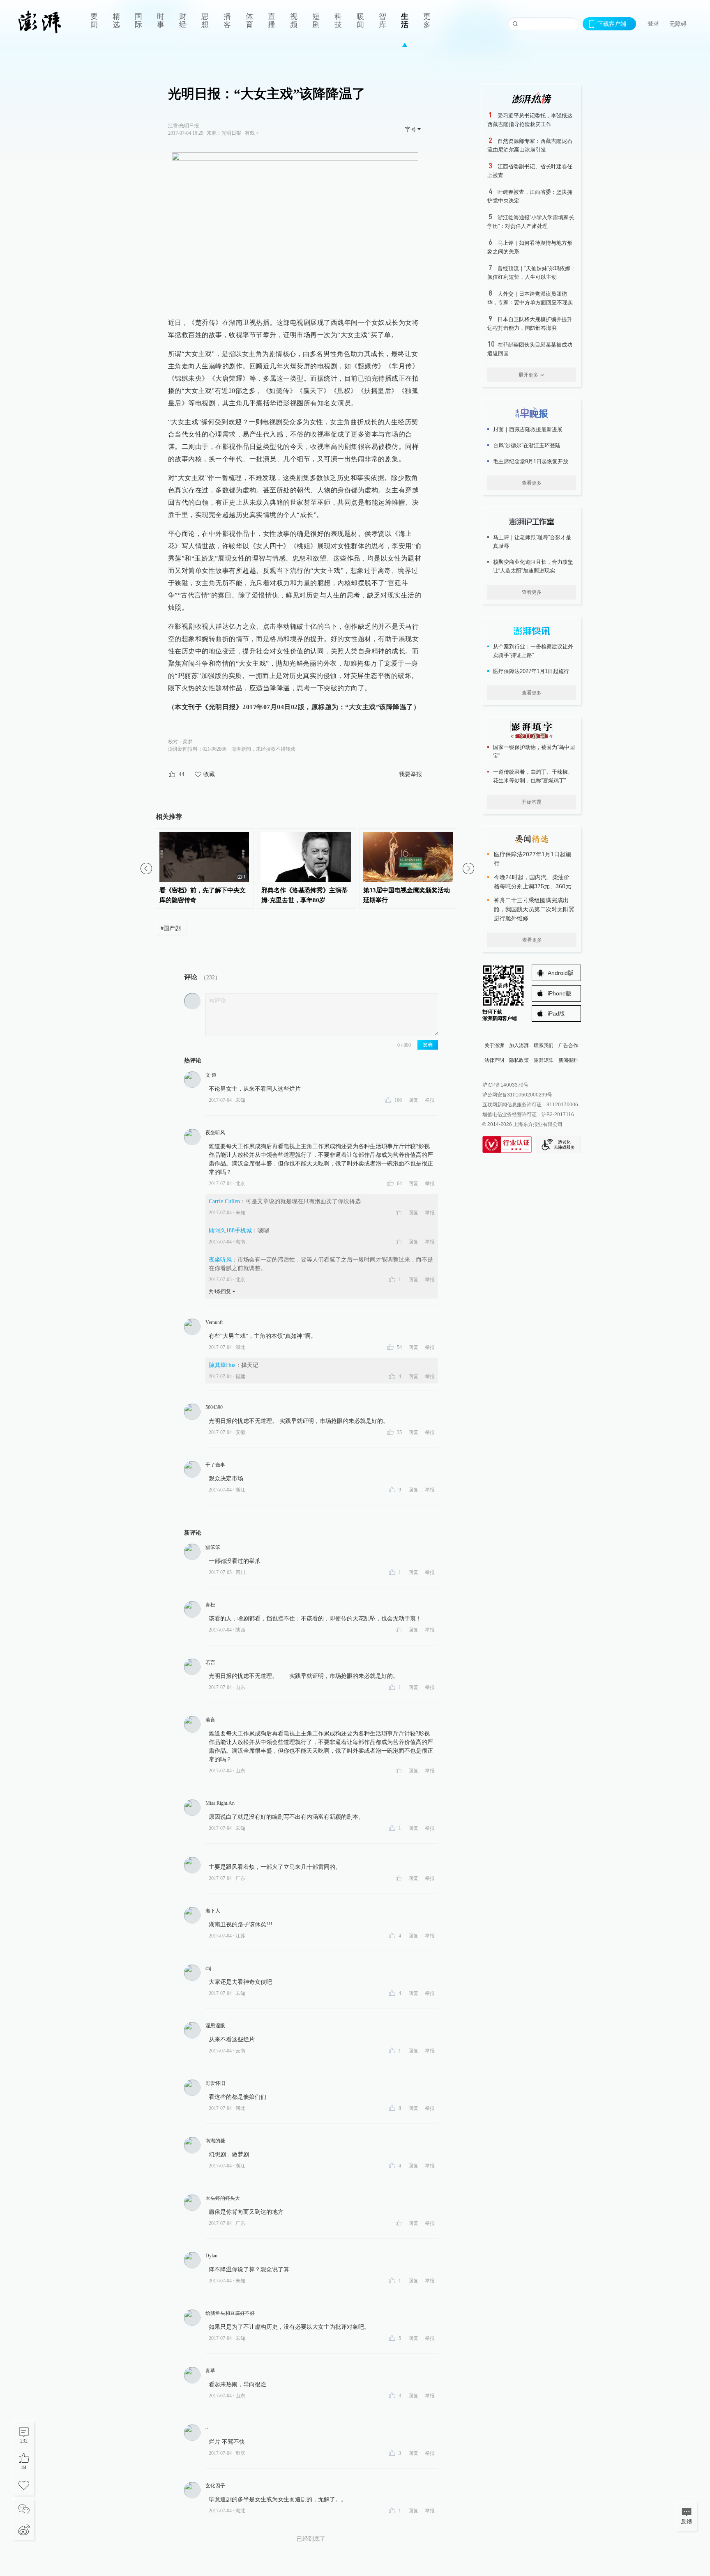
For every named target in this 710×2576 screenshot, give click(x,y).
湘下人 (213, 1911)
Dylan (211, 2256)
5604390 (214, 1407)
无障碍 (678, 24)
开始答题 (532, 802)
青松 (210, 1605)
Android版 (561, 973)
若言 (210, 1662)
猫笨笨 (213, 1547)
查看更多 (532, 483)
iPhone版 (560, 993)
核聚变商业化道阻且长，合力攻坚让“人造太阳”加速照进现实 (533, 566)
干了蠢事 (215, 1465)
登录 (653, 23)
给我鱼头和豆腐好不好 (230, 2313)
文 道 (211, 1075)
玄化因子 (215, 2486)
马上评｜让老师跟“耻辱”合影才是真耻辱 (532, 542)
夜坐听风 (215, 1133)
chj (208, 1968)
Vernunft (214, 1322)
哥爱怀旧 (215, 2083)
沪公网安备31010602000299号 (517, 1095)
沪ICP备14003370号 (505, 1085)
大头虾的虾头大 (223, 2198)
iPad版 (556, 1013)
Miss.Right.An (220, 1803)
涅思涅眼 (215, 2026)
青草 (210, 2371)
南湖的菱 (215, 2141)
